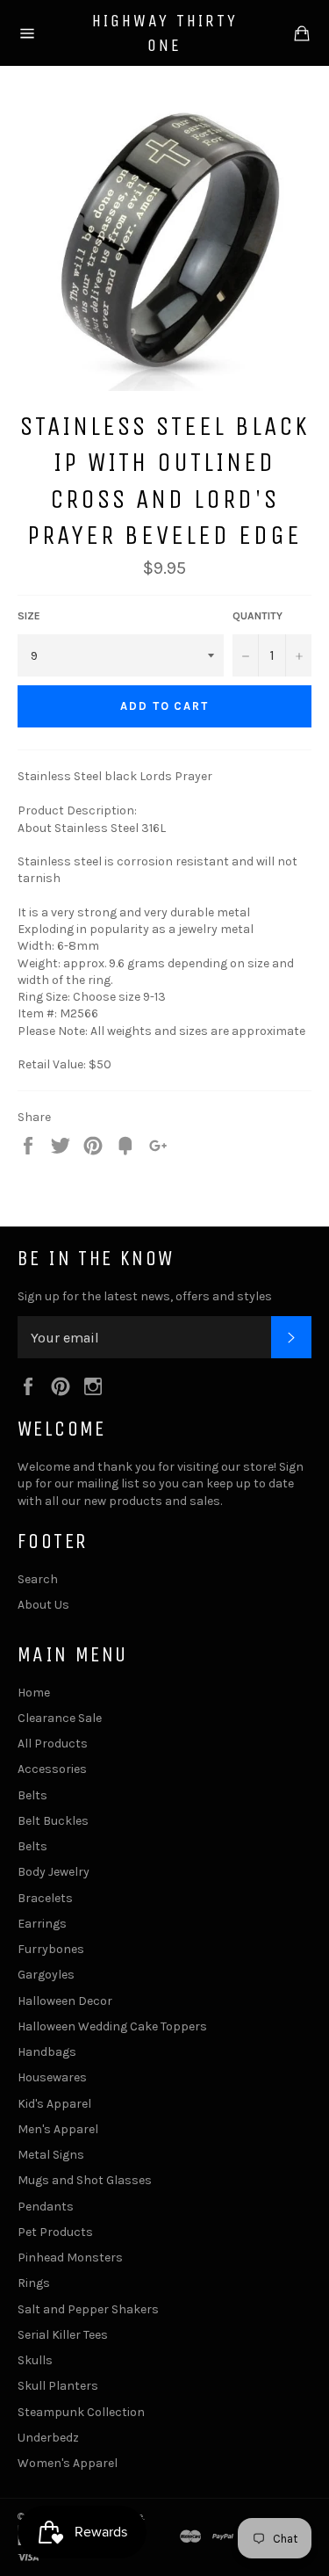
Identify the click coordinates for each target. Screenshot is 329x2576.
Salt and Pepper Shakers (88, 2309)
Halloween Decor (65, 2001)
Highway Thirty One (165, 33)
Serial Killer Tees (63, 2335)
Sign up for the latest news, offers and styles (145, 1296)
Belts (32, 1795)
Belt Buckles (53, 1821)
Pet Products (55, 2232)
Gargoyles (46, 1975)
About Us (43, 1605)
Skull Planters (58, 2386)
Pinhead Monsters (70, 2258)
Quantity (257, 616)
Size (29, 616)
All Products (53, 1744)
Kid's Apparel (54, 2104)
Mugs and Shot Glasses (85, 2180)
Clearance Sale (60, 1718)
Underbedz (48, 2438)
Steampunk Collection (81, 2412)
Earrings (42, 1924)
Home (34, 1693)
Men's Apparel (58, 2129)
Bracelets (45, 1898)
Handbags (47, 2052)
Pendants (46, 2207)
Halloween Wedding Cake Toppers (112, 2026)
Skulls (35, 2360)
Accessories (52, 1769)
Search (38, 1579)
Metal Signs (51, 2155)
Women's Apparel (68, 2463)
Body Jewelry (54, 1872)
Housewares (52, 2077)
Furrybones (51, 1949)
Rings (34, 2283)
